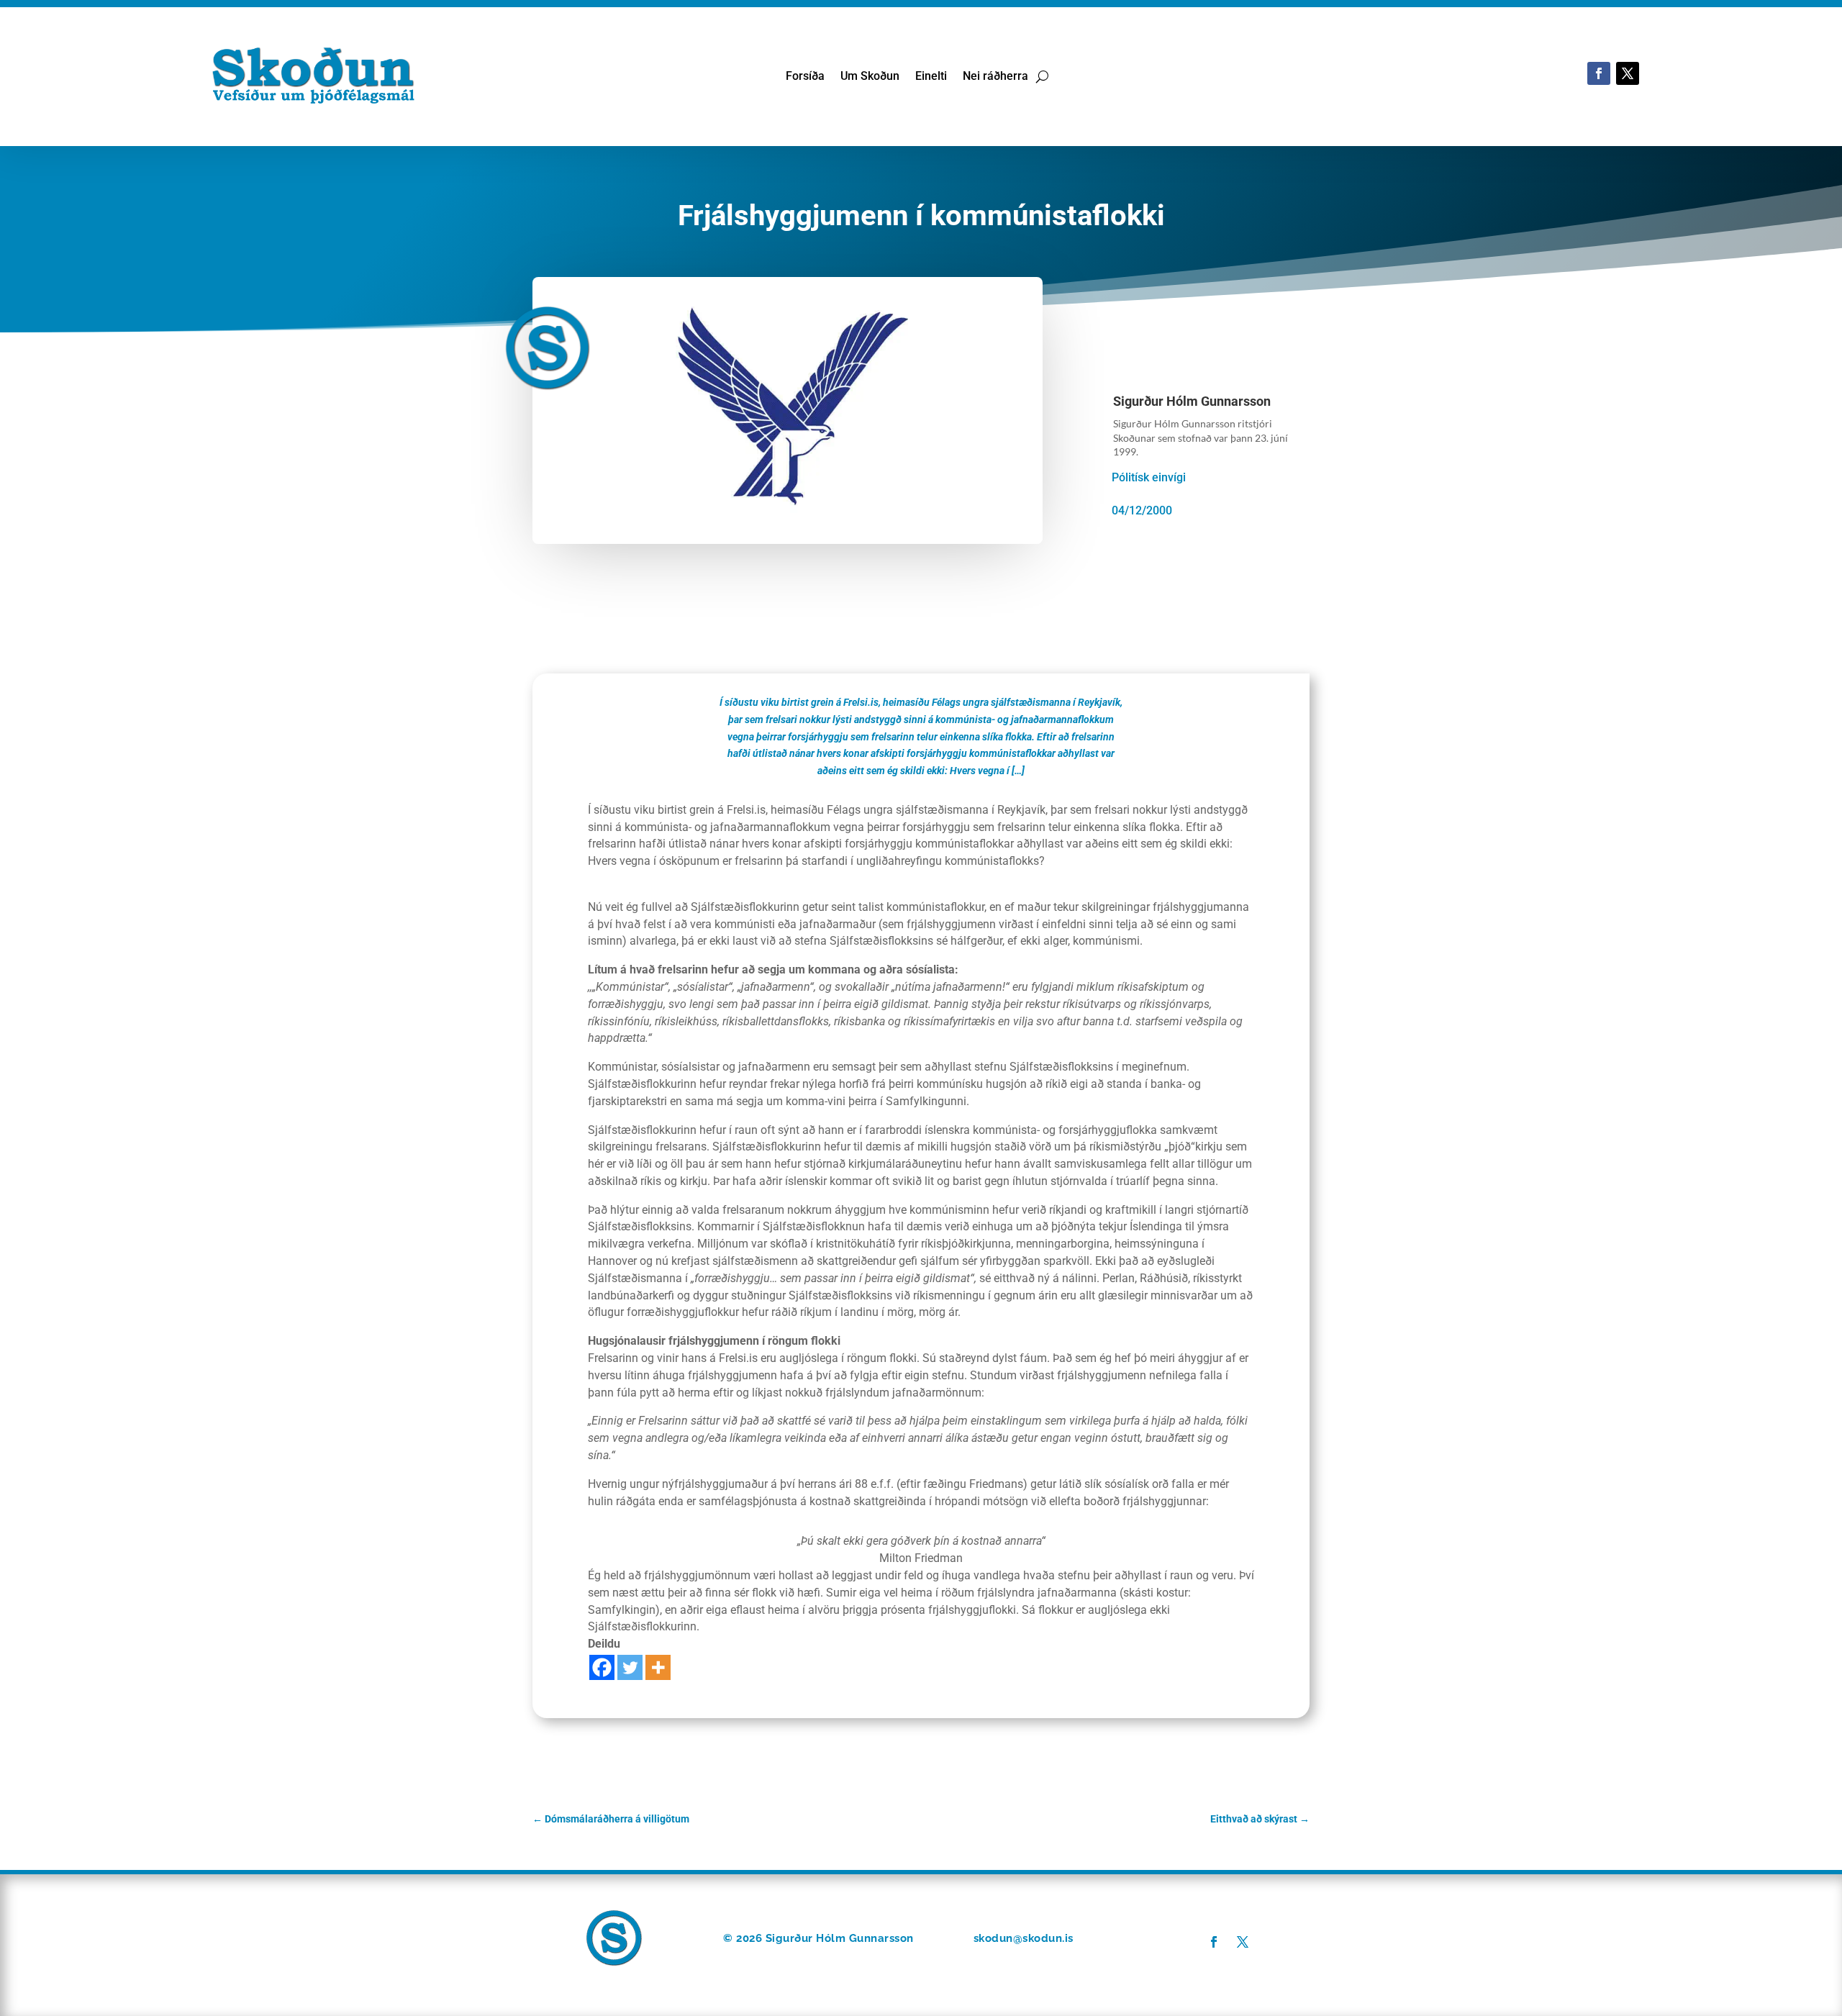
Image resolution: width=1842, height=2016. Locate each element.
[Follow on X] (1628, 73)
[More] (658, 1667)
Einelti (931, 77)
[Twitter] (630, 1667)
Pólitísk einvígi (1149, 477)
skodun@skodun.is (1024, 1938)
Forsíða (805, 77)
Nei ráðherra (995, 77)
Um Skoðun (870, 77)
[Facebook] (602, 1667)
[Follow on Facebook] (1599, 73)
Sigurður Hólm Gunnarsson (1192, 401)
